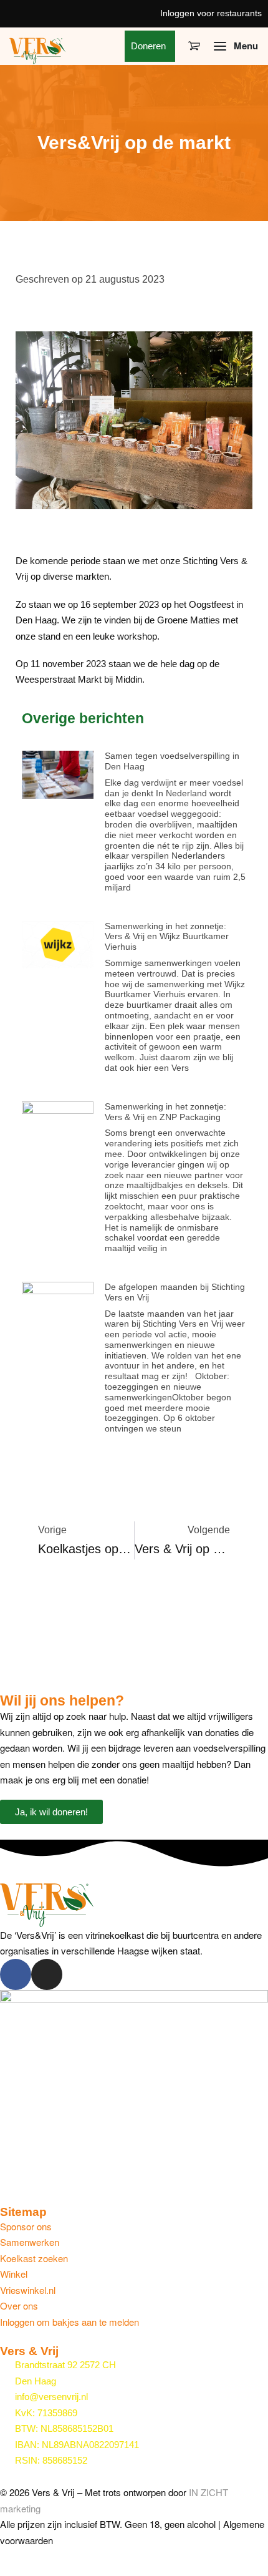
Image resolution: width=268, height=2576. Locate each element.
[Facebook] (16, 1974)
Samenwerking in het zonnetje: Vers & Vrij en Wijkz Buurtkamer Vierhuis (167, 937)
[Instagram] (47, 1974)
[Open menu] (236, 46)
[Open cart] (194, 46)
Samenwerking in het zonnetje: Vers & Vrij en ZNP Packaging (165, 1112)
